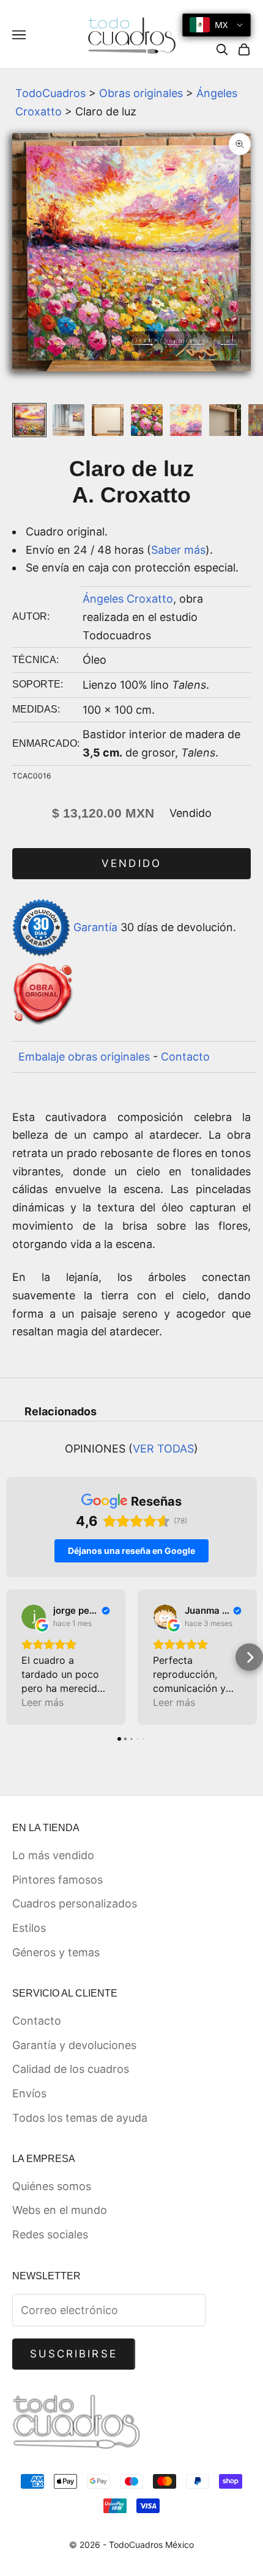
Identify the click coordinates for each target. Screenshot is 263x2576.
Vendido (131, 863)
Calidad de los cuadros (71, 2069)
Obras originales (141, 93)
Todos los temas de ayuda (80, 2118)
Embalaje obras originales (84, 1057)
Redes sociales (50, 2234)
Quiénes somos (52, 2186)
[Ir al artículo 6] (225, 420)
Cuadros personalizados (75, 1903)
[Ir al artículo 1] (29, 420)
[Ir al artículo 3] (108, 420)
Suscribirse (74, 2354)
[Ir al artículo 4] (147, 420)
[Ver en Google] (34, 1617)
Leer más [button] (43, 1702)
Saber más (178, 550)
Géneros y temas (56, 1952)
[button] (14, 1657)
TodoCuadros (50, 93)
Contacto (185, 1057)
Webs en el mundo (60, 2210)
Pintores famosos (57, 1880)
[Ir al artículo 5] (186, 420)
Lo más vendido (53, 1855)
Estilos (29, 1928)
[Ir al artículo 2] (69, 420)
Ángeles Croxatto (128, 599)
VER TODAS (163, 1449)
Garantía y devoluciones (74, 2045)
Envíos (29, 2093)
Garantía (95, 927)
